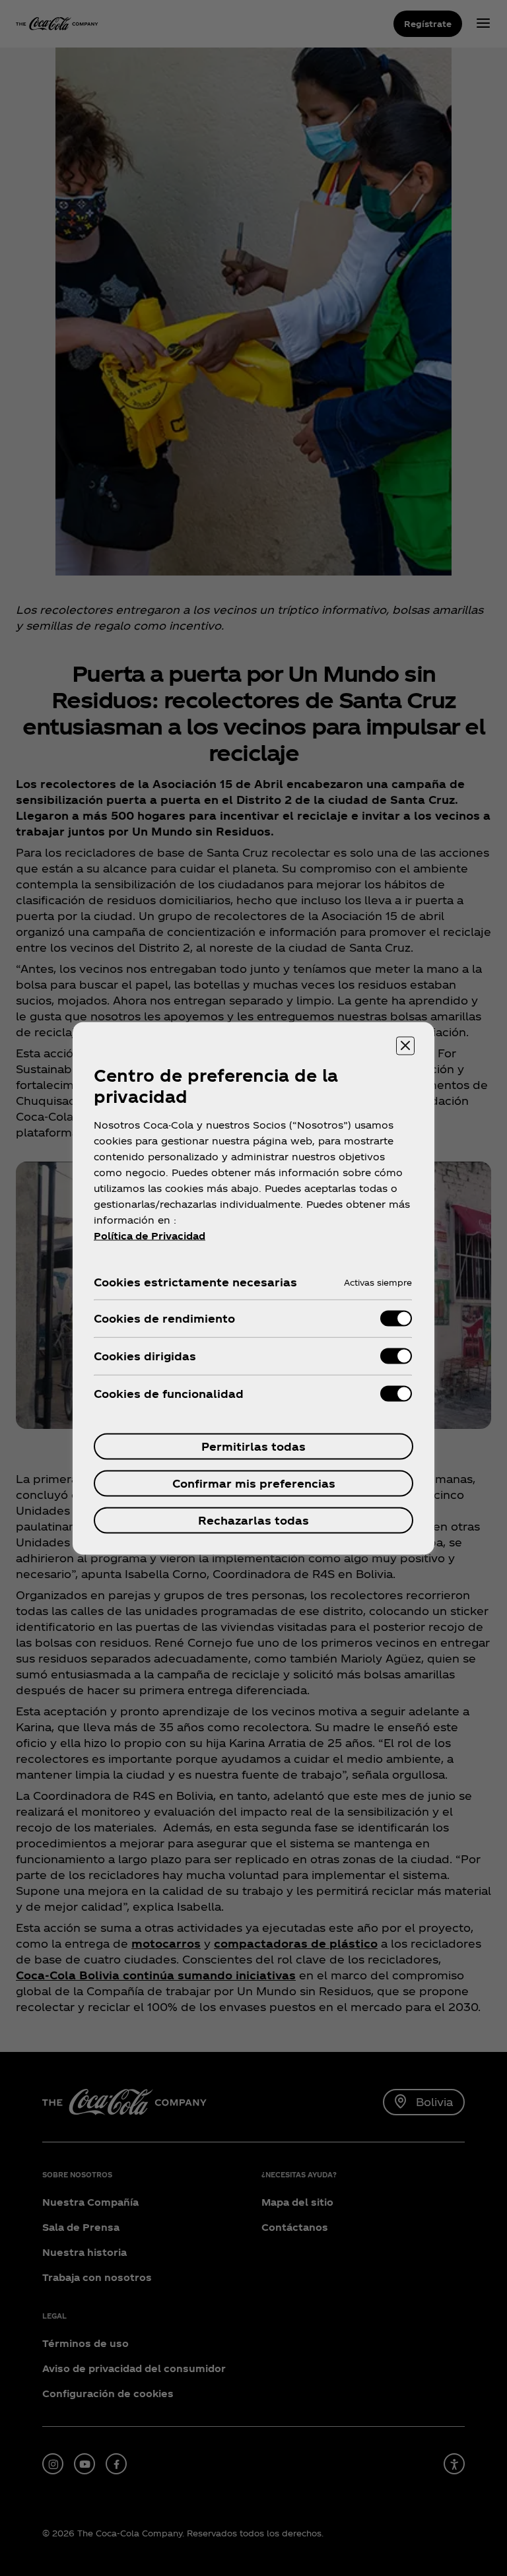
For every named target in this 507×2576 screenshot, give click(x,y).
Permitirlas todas (253, 1446)
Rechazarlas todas (253, 1520)
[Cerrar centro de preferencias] (405, 1045)
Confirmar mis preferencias (254, 1483)
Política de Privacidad (150, 1235)
